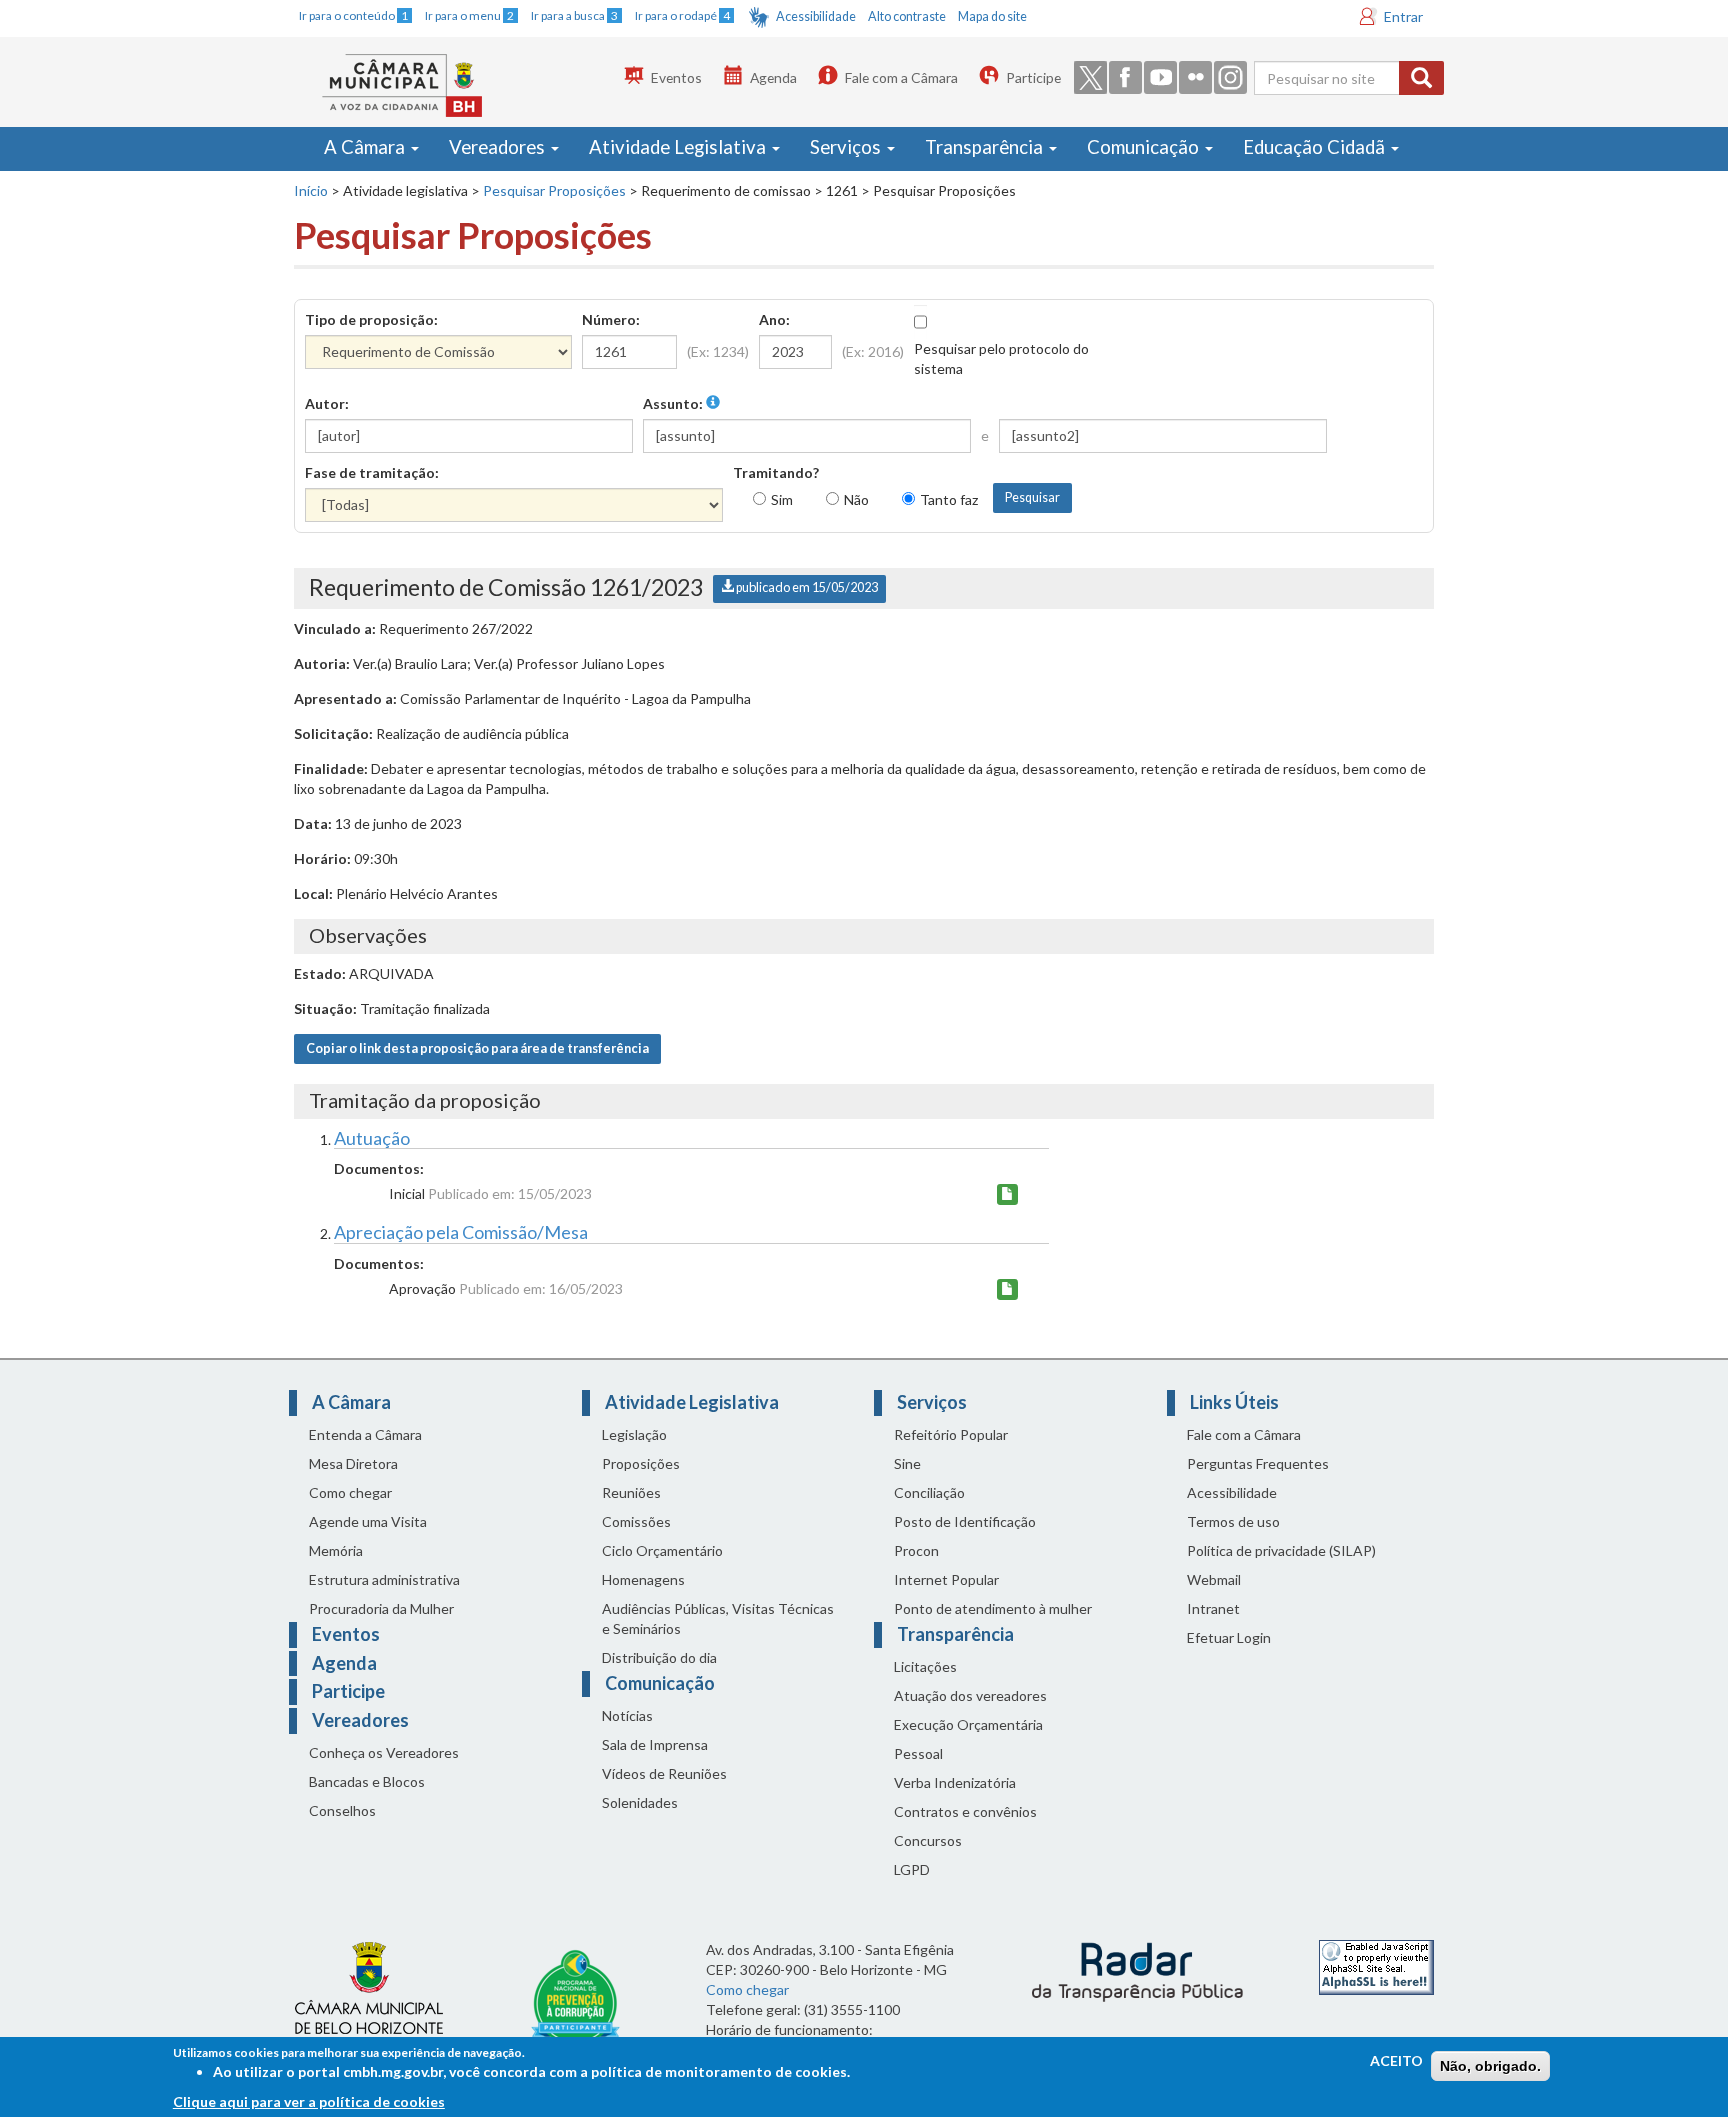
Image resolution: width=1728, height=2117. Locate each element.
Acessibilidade (816, 16)
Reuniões (631, 1492)
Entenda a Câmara (365, 1434)
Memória (336, 1550)
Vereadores (499, 147)
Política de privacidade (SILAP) (1281, 1550)
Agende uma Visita (368, 1521)
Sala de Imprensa (655, 1744)
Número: (611, 319)
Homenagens (643, 1579)
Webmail (1214, 1579)
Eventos (676, 77)
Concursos (928, 1840)
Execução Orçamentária (968, 1724)
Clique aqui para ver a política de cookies (309, 2101)
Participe (1033, 77)
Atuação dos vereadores (970, 1695)
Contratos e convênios (965, 1811)
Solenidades (640, 1802)
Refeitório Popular (951, 1434)
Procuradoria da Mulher (381, 1608)
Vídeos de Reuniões (664, 1773)
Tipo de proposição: (371, 319)
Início (311, 190)
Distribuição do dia (659, 1657)
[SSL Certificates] (1376, 1965)
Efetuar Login (1229, 1637)
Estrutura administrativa (384, 1579)
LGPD (912, 1869)
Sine (907, 1463)
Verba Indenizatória (955, 1782)
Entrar (1403, 16)
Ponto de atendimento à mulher (993, 1608)
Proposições (641, 1463)
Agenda (773, 77)
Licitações (925, 1666)
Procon (916, 1550)
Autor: (327, 403)
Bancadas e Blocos (367, 1781)
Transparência (986, 147)
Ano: (774, 319)
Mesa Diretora (353, 1463)
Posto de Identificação (965, 1521)
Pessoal (918, 1753)
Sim (782, 499)
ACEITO (1396, 2060)
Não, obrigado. (1490, 2066)
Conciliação (929, 1492)
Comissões (636, 1521)
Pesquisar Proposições (554, 190)
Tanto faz (949, 499)
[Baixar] (1007, 1194)
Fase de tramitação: (372, 472)
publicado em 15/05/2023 (806, 587)
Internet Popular (946, 1579)
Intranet (1213, 1608)
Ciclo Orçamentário (662, 1550)
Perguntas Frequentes (1258, 1463)
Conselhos (342, 1810)
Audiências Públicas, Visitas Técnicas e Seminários (718, 1618)
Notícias (627, 1715)
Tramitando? (776, 472)
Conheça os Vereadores (384, 1752)
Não (856, 499)
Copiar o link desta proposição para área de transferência (477, 1048)
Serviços (847, 147)
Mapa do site (992, 16)
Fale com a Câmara (901, 77)
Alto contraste (907, 16)
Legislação (634, 1434)
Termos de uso (1233, 1521)
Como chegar (350, 1492)
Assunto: (674, 403)
